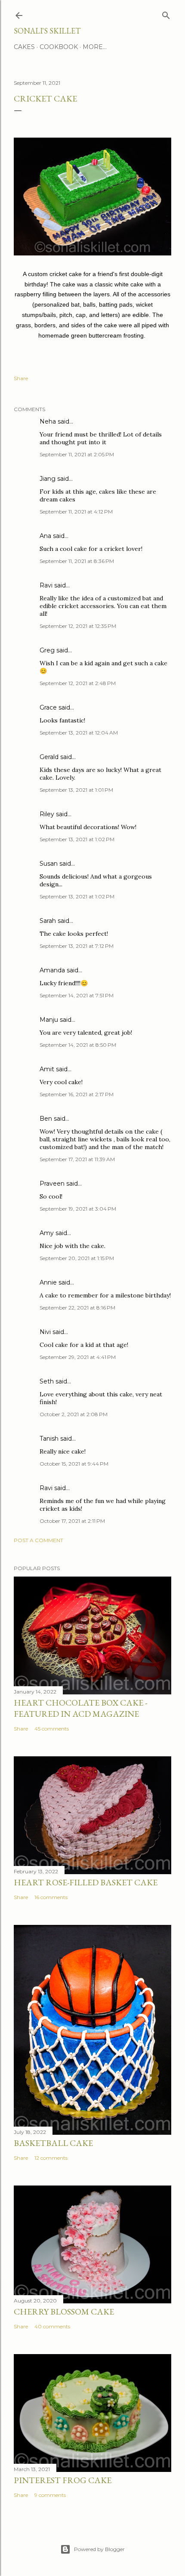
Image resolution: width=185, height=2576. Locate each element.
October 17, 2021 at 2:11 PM (72, 1521)
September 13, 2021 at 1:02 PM (77, 839)
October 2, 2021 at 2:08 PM (74, 1414)
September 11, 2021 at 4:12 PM (76, 512)
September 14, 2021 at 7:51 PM (77, 995)
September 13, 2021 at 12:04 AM (79, 733)
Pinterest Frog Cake (63, 2480)
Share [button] (21, 378)
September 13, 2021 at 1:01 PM (76, 790)
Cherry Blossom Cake (64, 2312)
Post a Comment (39, 1540)
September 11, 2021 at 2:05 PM (77, 454)
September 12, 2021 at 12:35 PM (78, 626)
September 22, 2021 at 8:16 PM (77, 1308)
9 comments (50, 2495)
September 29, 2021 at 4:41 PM (78, 1357)
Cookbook (59, 47)
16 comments (51, 1897)
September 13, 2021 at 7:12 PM (77, 946)
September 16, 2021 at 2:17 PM (77, 1094)
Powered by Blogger (99, 2549)
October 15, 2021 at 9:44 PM (74, 1464)
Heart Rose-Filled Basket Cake (86, 1882)
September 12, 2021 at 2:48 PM (78, 683)
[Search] (166, 14)
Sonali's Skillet (47, 31)
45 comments (52, 1729)
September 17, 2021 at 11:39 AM (77, 1159)
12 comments (51, 2158)
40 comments (52, 2326)
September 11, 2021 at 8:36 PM (77, 561)
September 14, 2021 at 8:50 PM (78, 1045)
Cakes (24, 47)
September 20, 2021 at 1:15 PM (77, 1258)
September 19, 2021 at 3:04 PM (78, 1209)
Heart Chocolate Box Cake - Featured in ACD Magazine (80, 1708)
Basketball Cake (53, 2143)
